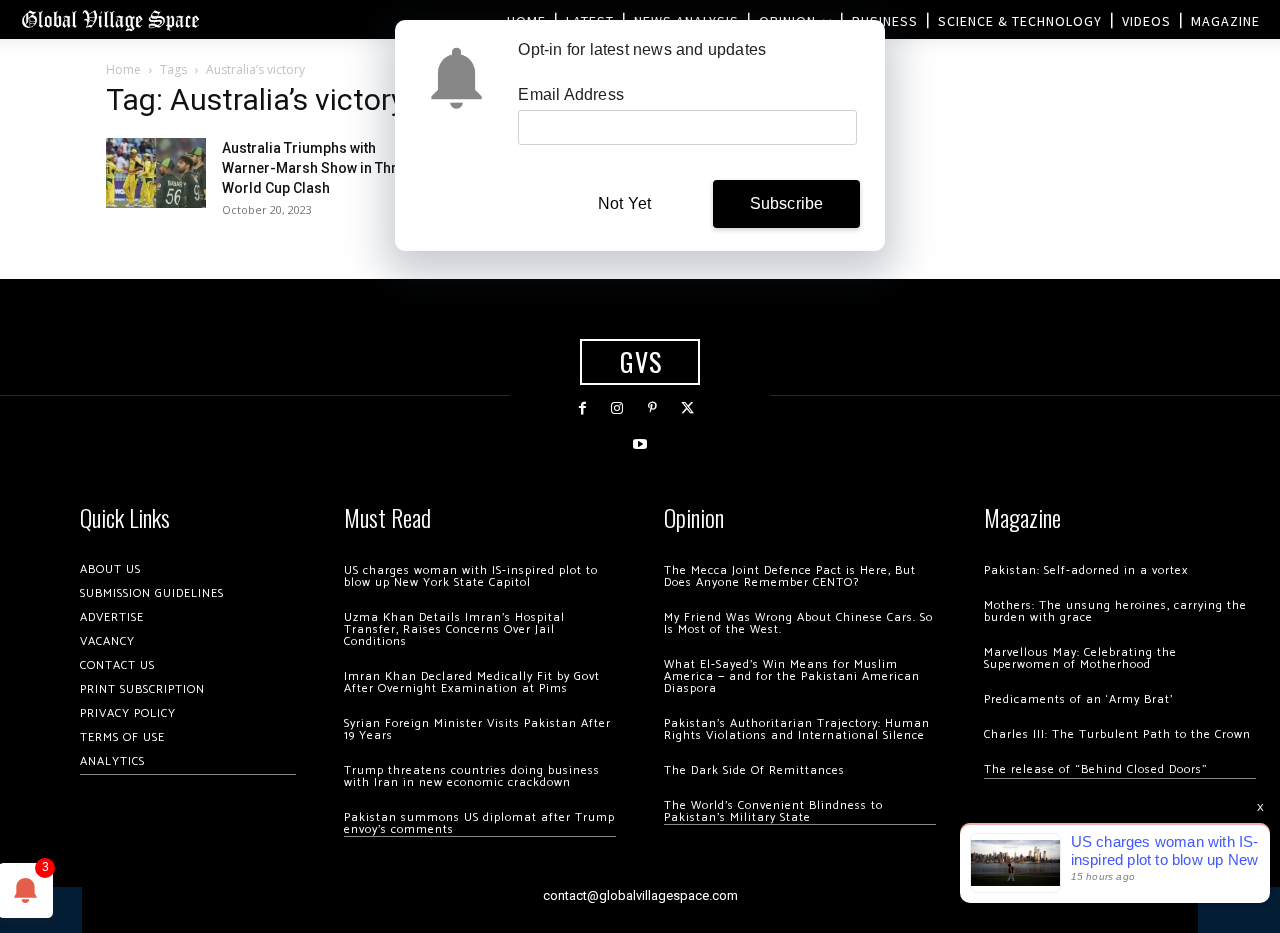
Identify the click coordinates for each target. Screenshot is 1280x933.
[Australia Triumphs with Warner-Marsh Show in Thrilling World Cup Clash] (156, 173)
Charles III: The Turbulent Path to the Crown (1117, 734)
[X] (687, 408)
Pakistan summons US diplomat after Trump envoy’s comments (479, 823)
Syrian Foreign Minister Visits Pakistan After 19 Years (477, 729)
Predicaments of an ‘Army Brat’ (1078, 699)
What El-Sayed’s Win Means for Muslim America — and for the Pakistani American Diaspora (792, 676)
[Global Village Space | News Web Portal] (110, 19)
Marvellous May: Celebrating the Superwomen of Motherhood (1080, 658)
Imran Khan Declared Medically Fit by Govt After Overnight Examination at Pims (472, 682)
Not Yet (624, 203)
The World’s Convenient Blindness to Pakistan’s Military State (773, 811)
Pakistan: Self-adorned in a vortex (1086, 570)
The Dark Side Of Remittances (754, 770)
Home (123, 69)
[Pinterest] (652, 408)
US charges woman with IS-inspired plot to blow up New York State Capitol (471, 576)
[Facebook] (582, 408)
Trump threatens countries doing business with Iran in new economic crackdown (472, 776)
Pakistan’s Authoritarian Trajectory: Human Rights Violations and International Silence (797, 729)
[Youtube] (639, 444)
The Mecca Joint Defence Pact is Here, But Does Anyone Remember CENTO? (790, 576)
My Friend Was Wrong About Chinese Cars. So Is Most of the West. (798, 623)
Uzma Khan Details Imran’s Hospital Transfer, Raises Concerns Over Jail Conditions (454, 629)
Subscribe (787, 203)
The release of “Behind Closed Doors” (1096, 769)
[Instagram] (617, 408)
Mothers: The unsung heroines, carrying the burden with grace (1115, 611)
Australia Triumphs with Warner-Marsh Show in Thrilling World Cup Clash (326, 168)
